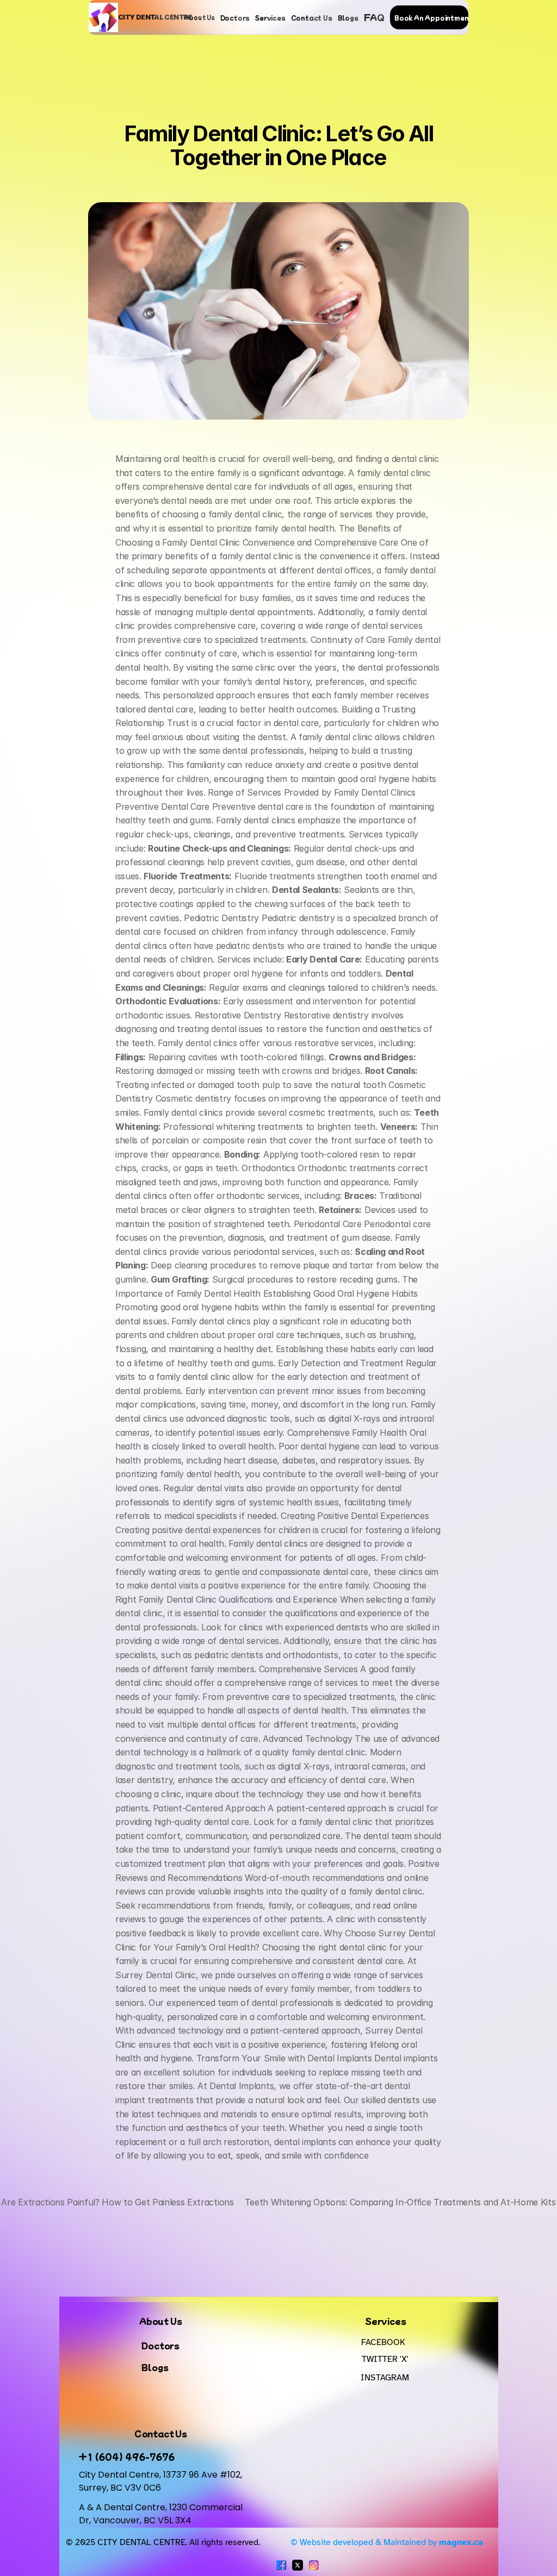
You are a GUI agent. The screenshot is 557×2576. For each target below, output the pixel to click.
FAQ (374, 17)
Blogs (348, 17)
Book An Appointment (433, 17)
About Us (199, 17)
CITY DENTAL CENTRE (155, 17)
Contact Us (312, 17)
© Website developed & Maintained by (386, 2542)
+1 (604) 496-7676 (127, 2456)
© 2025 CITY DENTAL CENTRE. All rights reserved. (163, 2542)
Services (270, 17)
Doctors (235, 17)
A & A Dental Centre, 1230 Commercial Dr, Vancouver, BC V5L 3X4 (162, 2514)
